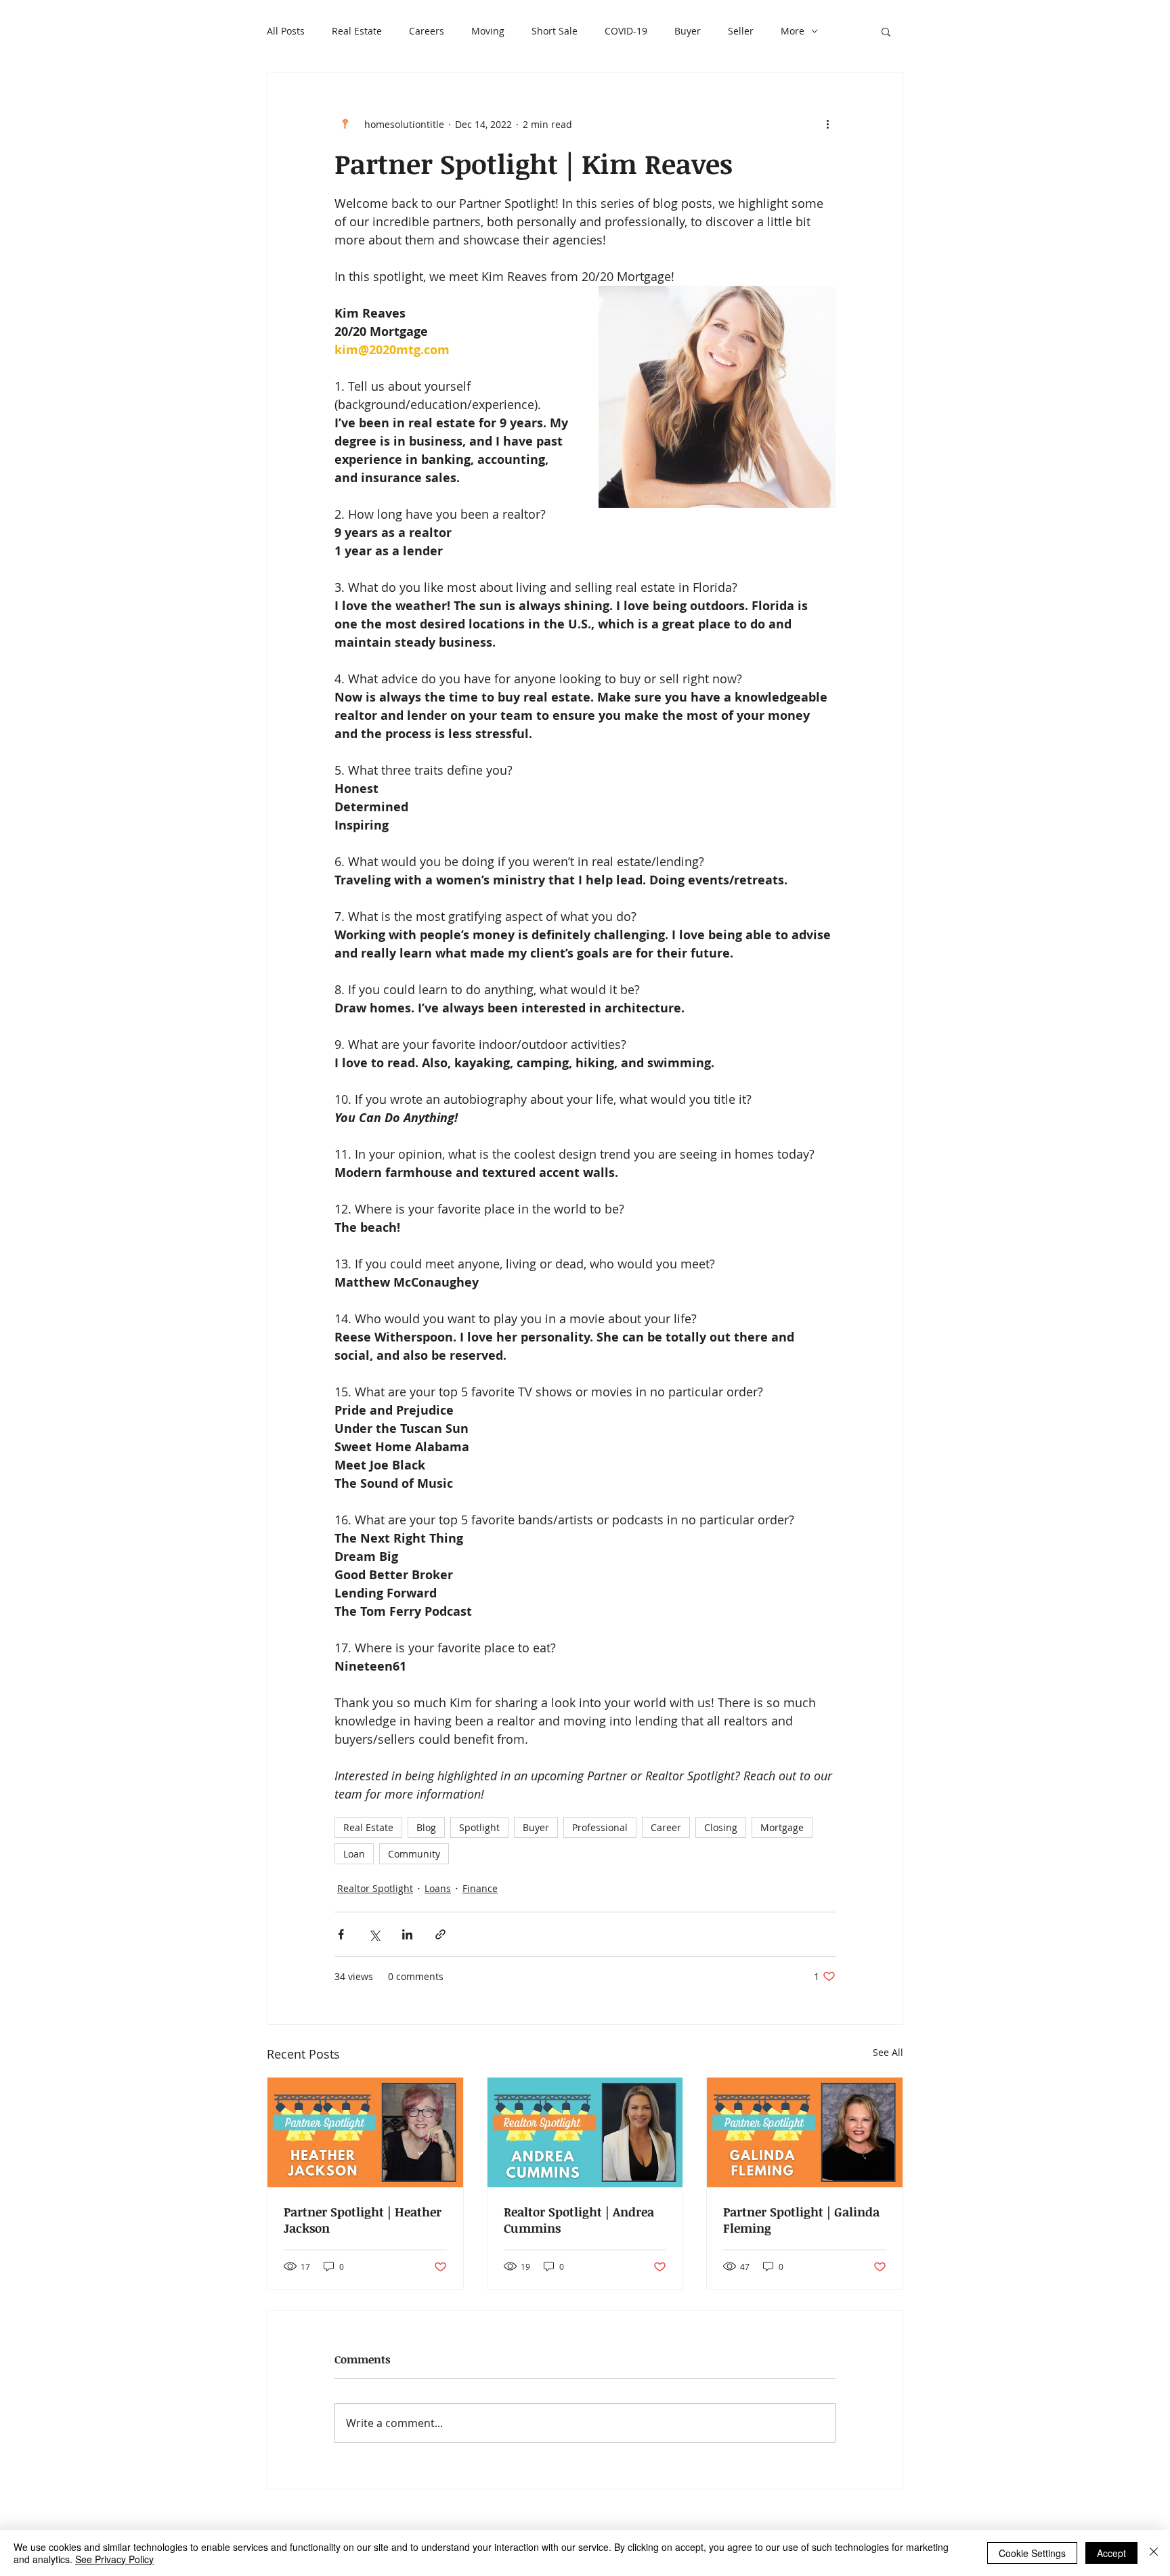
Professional (600, 1827)
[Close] (1154, 2553)
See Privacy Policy (114, 2559)
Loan (354, 1854)
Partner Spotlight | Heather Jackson (363, 2220)
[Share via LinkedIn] (407, 1934)
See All (888, 2052)
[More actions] (827, 124)
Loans (438, 1888)
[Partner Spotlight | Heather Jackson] (365, 2132)
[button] (886, 31)
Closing (721, 1827)
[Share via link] (440, 1934)
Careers (427, 31)
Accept (1111, 2553)
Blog (426, 1827)
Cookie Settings (1032, 2553)
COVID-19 (626, 31)
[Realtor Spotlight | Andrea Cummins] (585, 2132)
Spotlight (479, 1827)
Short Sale (555, 31)
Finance (480, 1888)
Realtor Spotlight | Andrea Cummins (579, 2220)
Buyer (688, 31)
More (793, 31)
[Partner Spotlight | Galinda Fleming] (805, 2132)
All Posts (286, 31)
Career (666, 1827)
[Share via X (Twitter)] (374, 1934)
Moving (488, 31)
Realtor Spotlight (375, 1888)
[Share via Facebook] (341, 1934)
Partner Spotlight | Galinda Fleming (801, 2220)
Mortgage (782, 1827)
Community (414, 1854)
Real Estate (357, 31)
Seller (741, 31)
